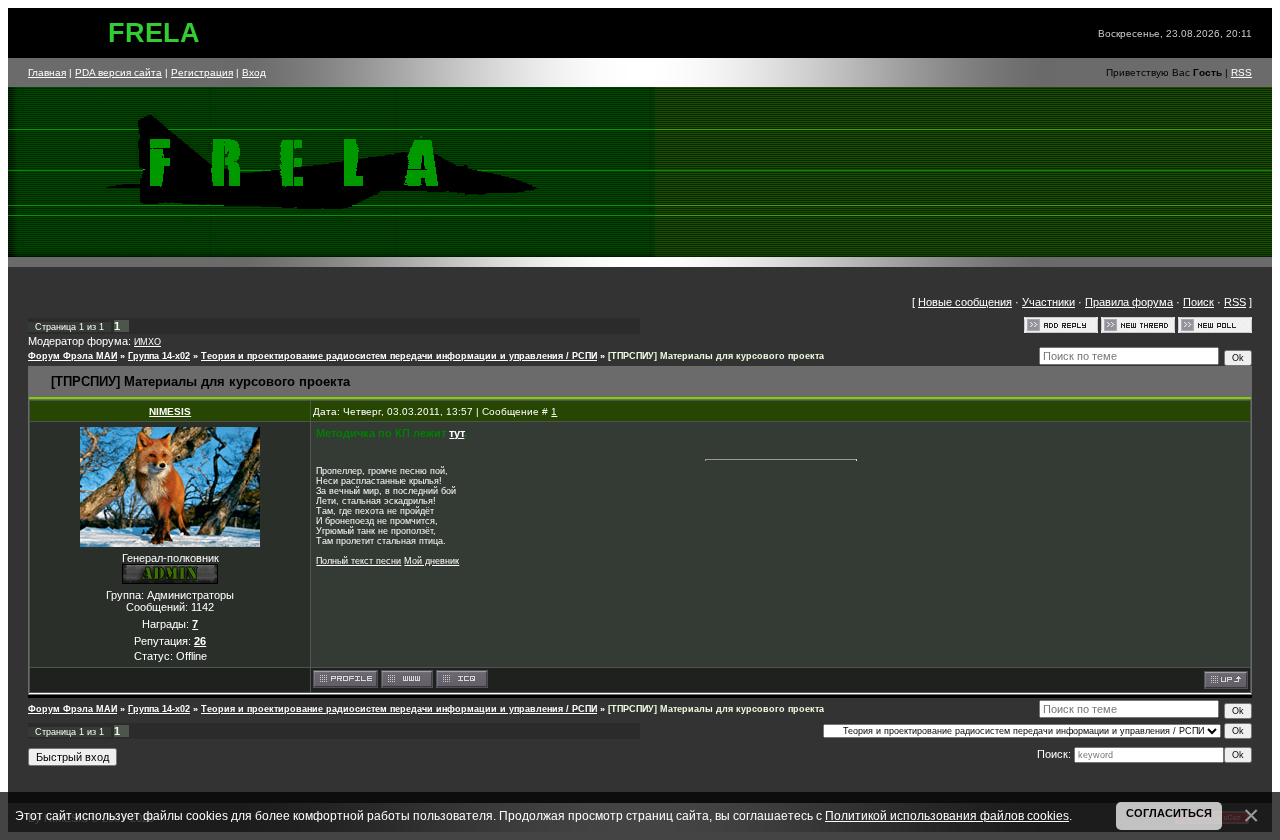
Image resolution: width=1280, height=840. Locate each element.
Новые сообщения (965, 302)
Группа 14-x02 (159, 356)
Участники (1048, 302)
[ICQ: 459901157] (462, 679)
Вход (254, 72)
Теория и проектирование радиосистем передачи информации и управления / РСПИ (399, 356)
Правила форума (1129, 302)
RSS (1241, 72)
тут (456, 433)
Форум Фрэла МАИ (72, 356)
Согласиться (1169, 813)
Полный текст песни (358, 561)
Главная (47, 72)
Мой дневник (431, 561)
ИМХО (147, 342)
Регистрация (202, 72)
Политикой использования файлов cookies (947, 815)
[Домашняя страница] (407, 679)
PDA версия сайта (118, 72)
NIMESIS (170, 411)
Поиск (1198, 302)
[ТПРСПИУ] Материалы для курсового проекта (716, 356)
